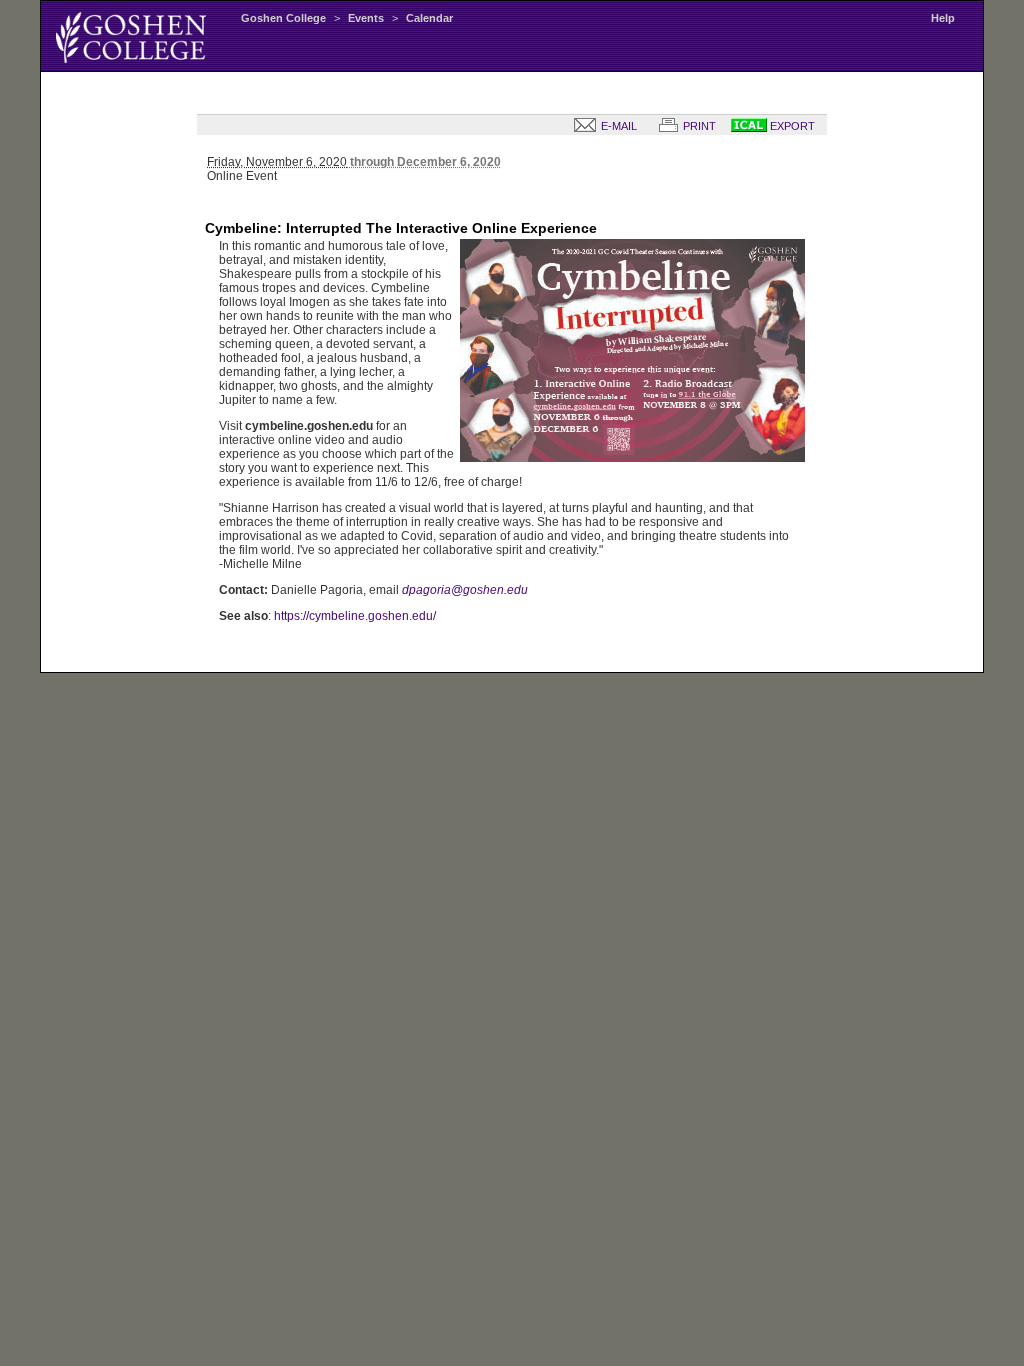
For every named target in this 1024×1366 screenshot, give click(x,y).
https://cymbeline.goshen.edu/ (355, 616)
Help (943, 18)
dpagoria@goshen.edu (465, 590)
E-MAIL (617, 126)
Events (366, 18)
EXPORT (791, 126)
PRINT (698, 126)
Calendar (429, 18)
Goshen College (283, 18)
